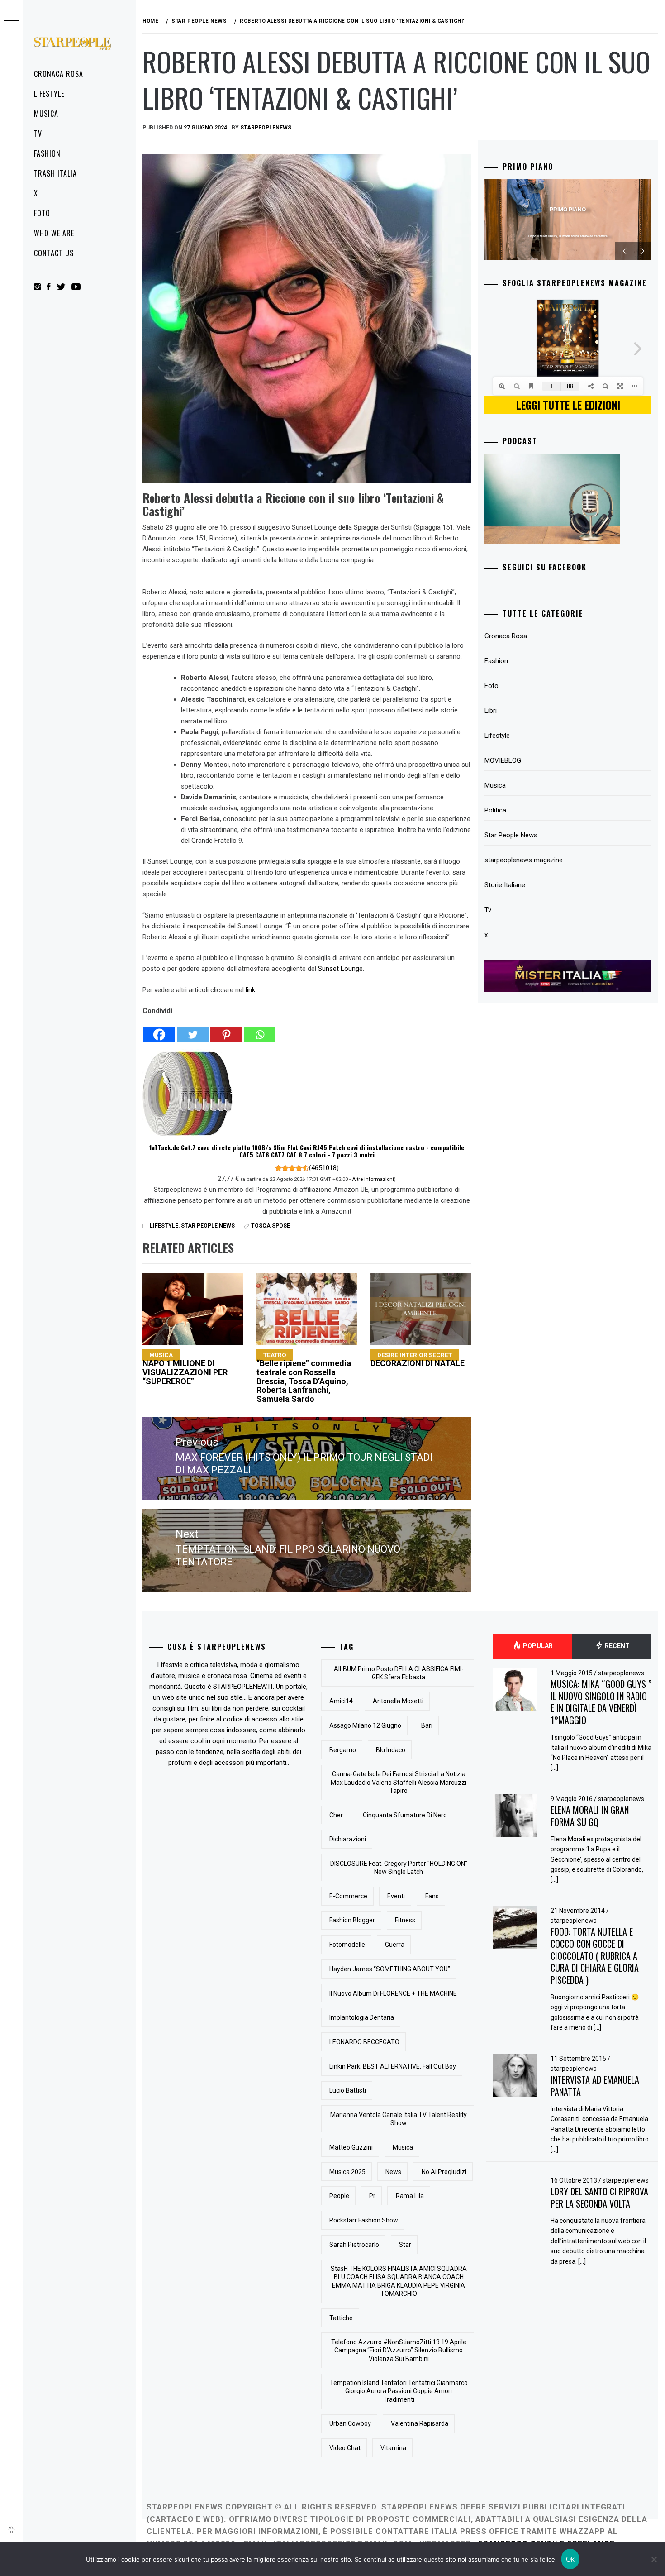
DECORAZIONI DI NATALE (418, 1360)
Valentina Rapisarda (420, 2423)
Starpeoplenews (266, 128)
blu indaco (391, 1750)
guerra (395, 1945)
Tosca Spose (271, 1226)
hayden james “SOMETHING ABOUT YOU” (390, 1969)
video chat (345, 2448)
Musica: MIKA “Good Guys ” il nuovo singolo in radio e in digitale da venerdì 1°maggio (601, 1702)
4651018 (324, 1168)
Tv (38, 134)
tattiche (341, 2318)
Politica (495, 810)
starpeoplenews (621, 1673)
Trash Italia (55, 173)
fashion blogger (352, 1920)
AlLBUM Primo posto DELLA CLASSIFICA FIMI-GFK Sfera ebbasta (399, 1673)
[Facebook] (159, 1030)
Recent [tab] (617, 1646)
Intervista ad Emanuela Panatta (595, 2086)
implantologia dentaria (362, 2017)
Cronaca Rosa (59, 74)
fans (432, 1896)
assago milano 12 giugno (365, 1725)
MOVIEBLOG (503, 760)
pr (372, 2196)
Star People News (208, 1226)
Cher (336, 1815)
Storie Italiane (505, 885)
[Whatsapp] (260, 1030)
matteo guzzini (351, 2147)
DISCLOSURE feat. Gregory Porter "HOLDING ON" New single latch (399, 1868)
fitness (405, 1920)
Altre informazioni (373, 1179)
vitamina (393, 2448)
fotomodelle (347, 1945)
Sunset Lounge (340, 969)
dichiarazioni (348, 1839)
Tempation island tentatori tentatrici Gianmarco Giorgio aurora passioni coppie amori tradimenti (399, 2391)
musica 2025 (347, 2172)
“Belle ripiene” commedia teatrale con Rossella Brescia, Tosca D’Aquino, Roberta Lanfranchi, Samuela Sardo (304, 1377)
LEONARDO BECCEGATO (364, 2042)
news (393, 2172)
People (339, 2196)
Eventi (396, 1896)
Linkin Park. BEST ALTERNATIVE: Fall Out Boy (393, 2066)
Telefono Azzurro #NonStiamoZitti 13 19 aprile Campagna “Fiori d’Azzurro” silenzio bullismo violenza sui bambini (399, 2350)
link (250, 990)
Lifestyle (49, 94)
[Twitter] (193, 1030)
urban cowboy (350, 2423)
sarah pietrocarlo (354, 2245)
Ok (570, 2559)
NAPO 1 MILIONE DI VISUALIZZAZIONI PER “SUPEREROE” (185, 1368)
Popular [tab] (537, 1646)
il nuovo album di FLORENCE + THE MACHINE (393, 1993)
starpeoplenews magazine (524, 860)
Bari (427, 1725)
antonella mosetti (398, 1701)
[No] (654, 2559)
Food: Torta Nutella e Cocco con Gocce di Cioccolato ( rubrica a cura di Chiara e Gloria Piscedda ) (595, 1956)
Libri (491, 711)
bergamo (343, 1750)
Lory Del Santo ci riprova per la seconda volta (599, 2197)
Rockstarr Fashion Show (364, 2220)
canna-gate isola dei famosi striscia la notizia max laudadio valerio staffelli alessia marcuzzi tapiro (399, 1782)
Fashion (47, 153)
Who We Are (54, 233)
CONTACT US (54, 253)
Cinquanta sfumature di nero (405, 1815)
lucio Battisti (348, 2090)
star (405, 2245)
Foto (42, 213)
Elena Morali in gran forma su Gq (590, 1816)
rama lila (410, 2196)
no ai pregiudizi (444, 2172)
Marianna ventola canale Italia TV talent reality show (399, 2119)
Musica (46, 114)
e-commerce (348, 1896)
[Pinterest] (226, 1030)
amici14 (341, 1701)
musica (403, 2147)
